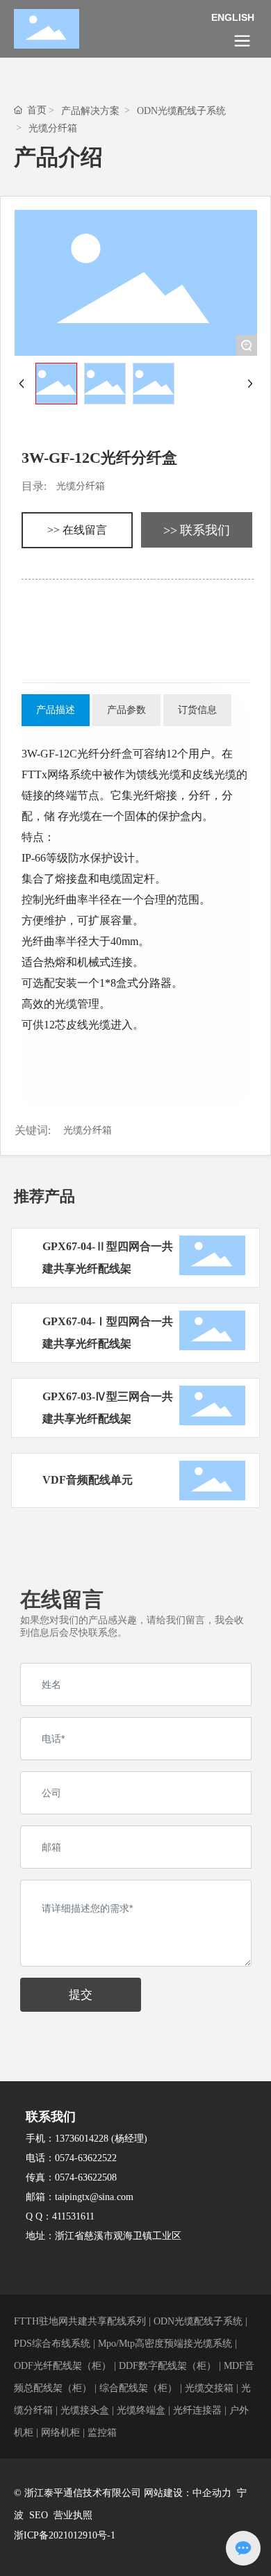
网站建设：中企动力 (188, 2493)
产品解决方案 (90, 111)
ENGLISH (233, 17)
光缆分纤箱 (53, 128)
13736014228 (82, 2139)
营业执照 (73, 2515)
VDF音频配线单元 (88, 1480)
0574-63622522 (86, 2158)
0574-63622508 (86, 2177)
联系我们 (51, 2117)
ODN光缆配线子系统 (181, 111)
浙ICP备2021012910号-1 (65, 2535)
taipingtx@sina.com (94, 2197)
